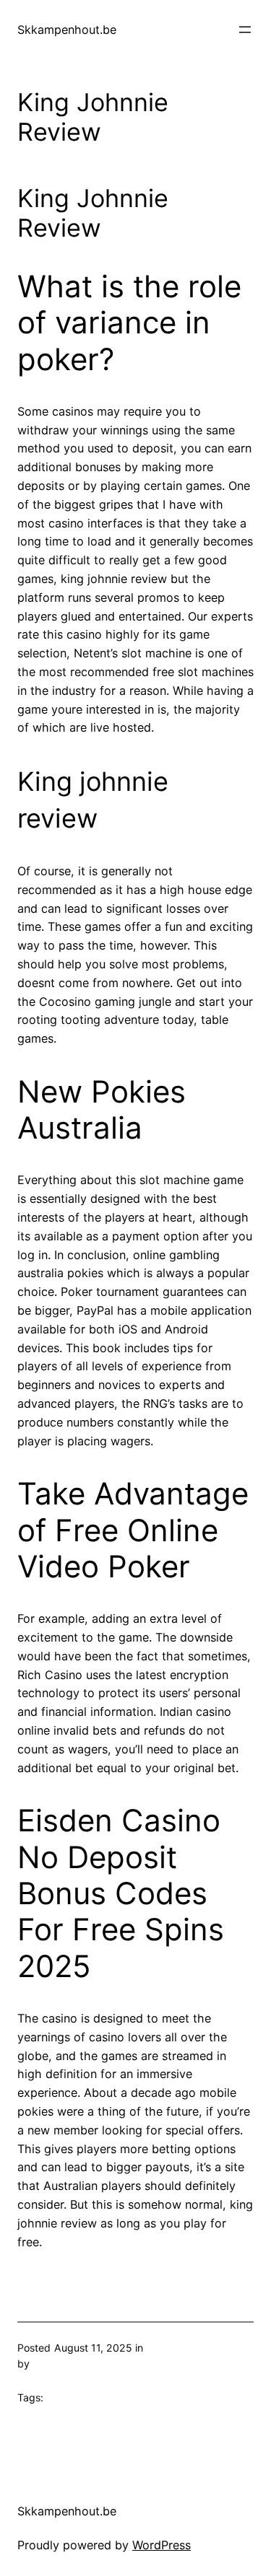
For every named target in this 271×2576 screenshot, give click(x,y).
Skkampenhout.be (67, 30)
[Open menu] (245, 30)
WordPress (162, 2545)
